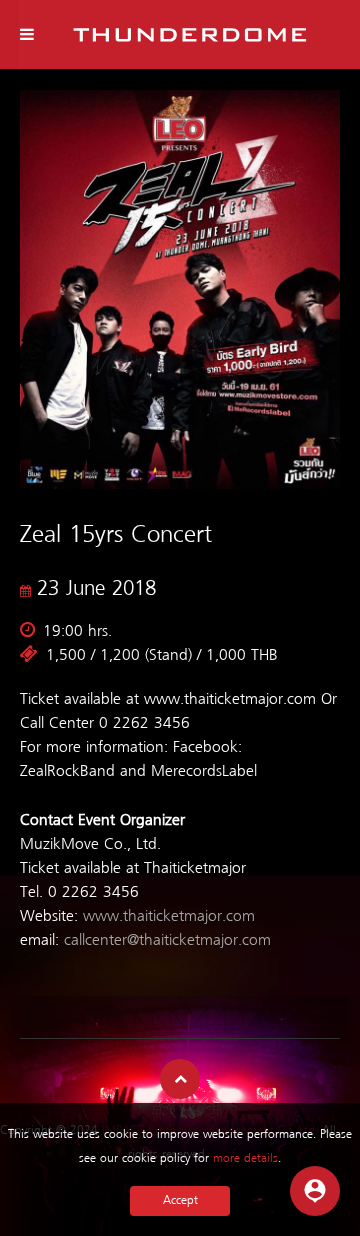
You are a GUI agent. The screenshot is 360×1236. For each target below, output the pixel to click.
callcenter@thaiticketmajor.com (167, 941)
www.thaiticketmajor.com (169, 917)
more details (245, 1158)
